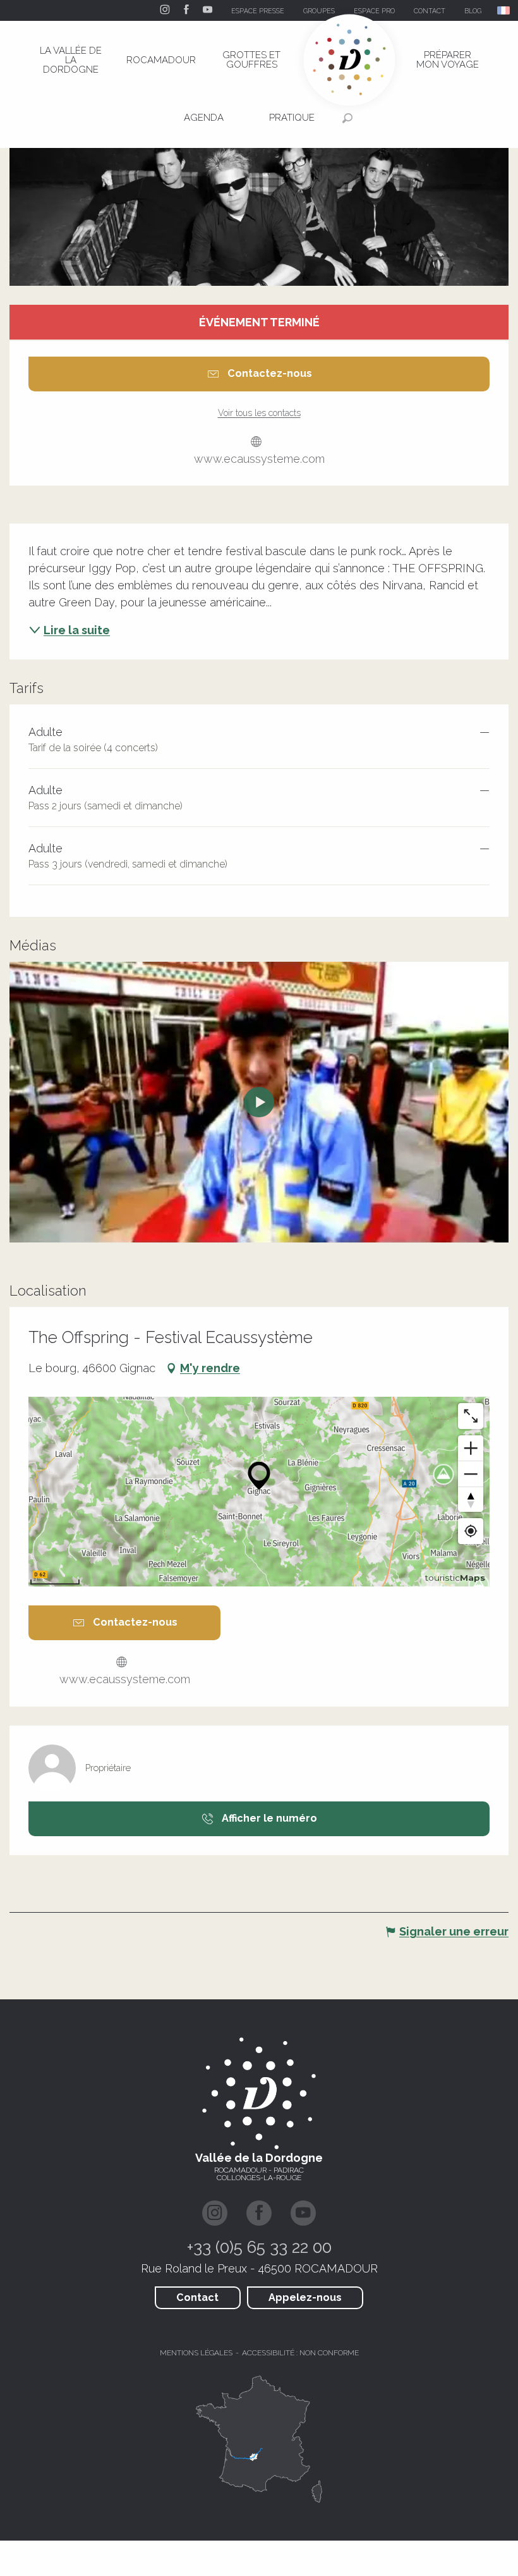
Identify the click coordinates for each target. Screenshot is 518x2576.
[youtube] (259, 1102)
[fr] (504, 10)
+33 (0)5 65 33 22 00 (259, 2247)
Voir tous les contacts (259, 413)
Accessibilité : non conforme (300, 2353)
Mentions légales (196, 2353)
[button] (504, 10)
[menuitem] (71, 60)
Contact (197, 2297)
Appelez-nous (305, 2297)
